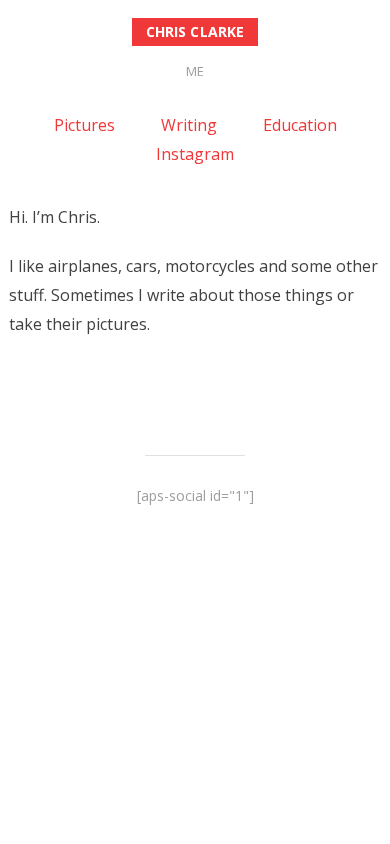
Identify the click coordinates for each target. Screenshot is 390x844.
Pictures (84, 125)
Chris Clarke (195, 31)
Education (300, 125)
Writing (189, 125)
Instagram (195, 154)
